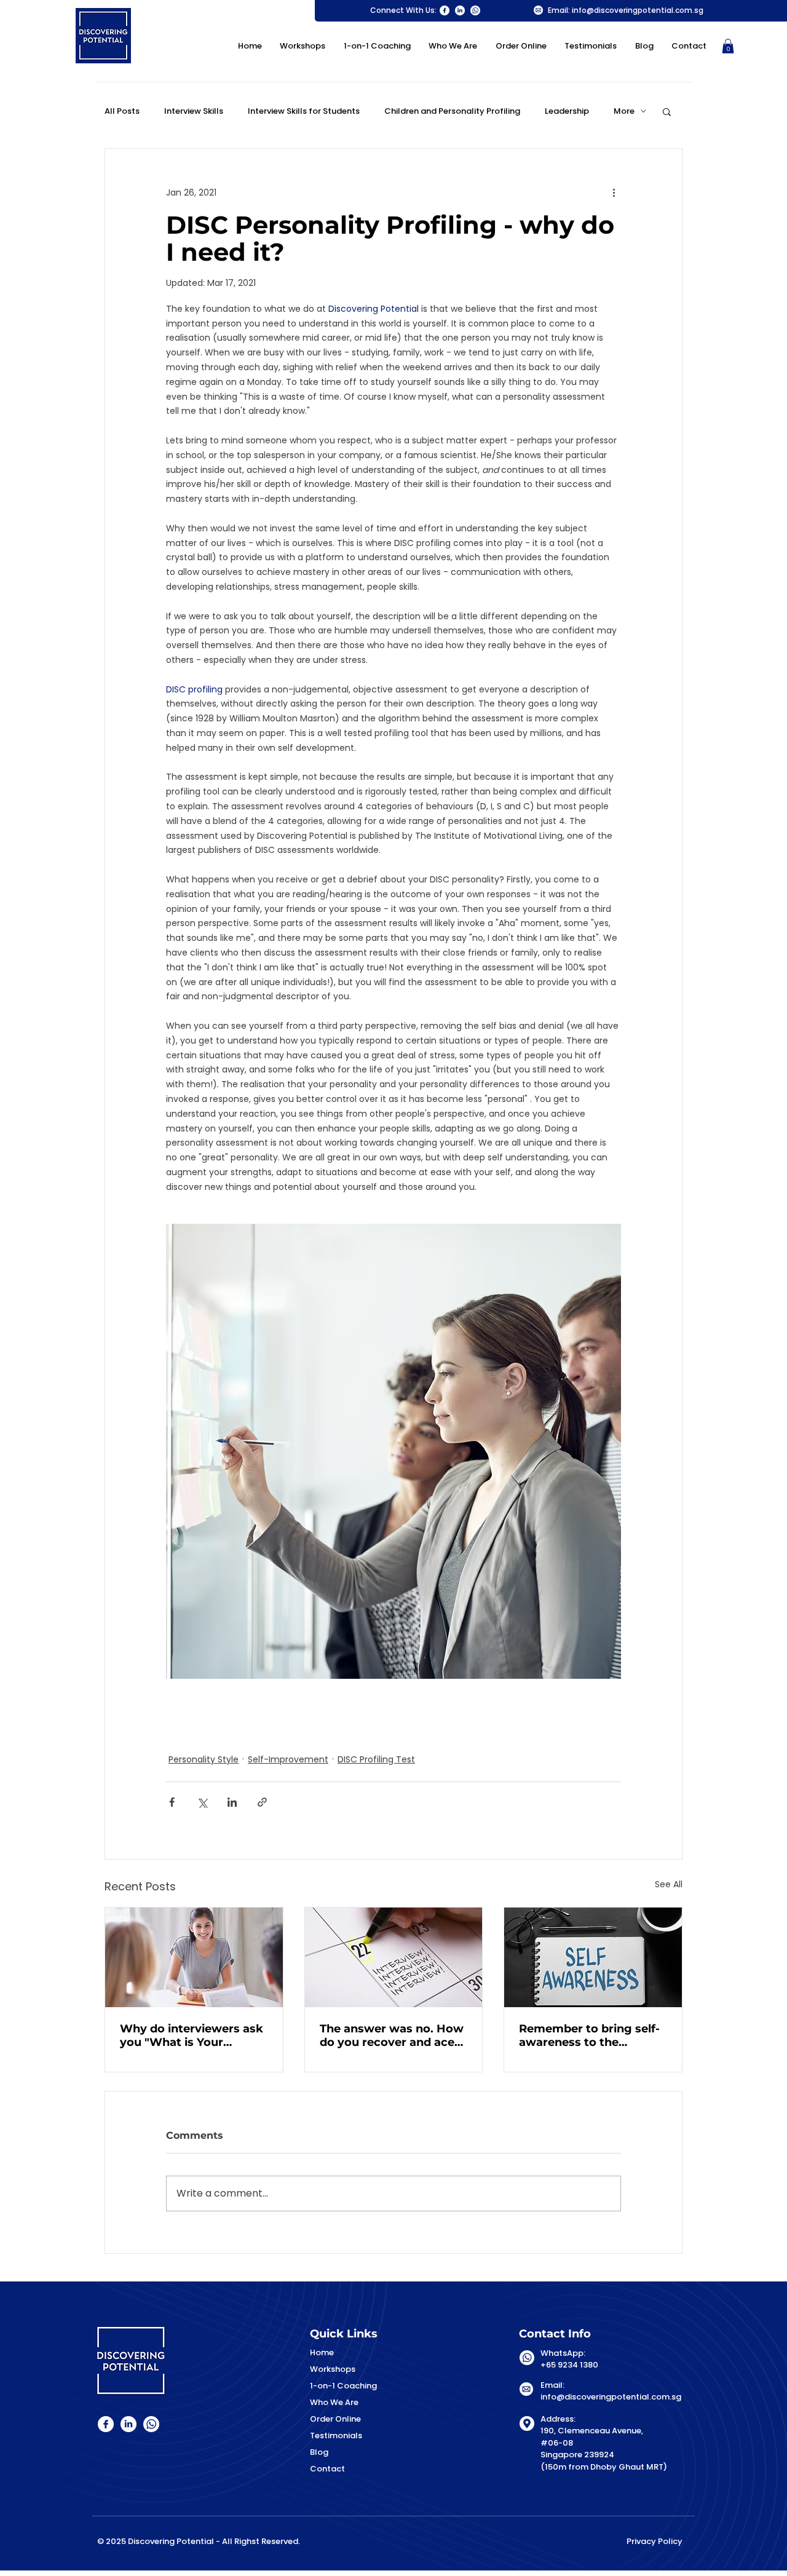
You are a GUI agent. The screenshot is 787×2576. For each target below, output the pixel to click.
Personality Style (204, 1759)
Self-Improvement (288, 1759)
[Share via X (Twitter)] (202, 1802)
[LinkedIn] (460, 10)
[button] (728, 46)
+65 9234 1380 (569, 2365)
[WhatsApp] (475, 10)
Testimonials (336, 2435)
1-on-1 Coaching (343, 2386)
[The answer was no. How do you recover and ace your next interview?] (394, 1957)
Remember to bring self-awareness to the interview (589, 2035)
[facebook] (445, 10)
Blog (319, 2452)
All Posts (122, 111)
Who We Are (334, 2402)
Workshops (333, 2369)
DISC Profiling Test (376, 1759)
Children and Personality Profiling (452, 111)
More (624, 111)
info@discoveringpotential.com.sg (638, 10)
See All (669, 1884)
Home (322, 2352)
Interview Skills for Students (304, 111)
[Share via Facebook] (172, 1802)
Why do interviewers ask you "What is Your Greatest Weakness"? (192, 2035)
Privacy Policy (655, 2541)
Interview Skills (194, 111)
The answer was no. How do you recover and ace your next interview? (392, 2035)
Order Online (335, 2419)
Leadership (567, 111)
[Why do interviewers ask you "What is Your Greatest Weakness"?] (194, 1957)
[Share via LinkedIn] (232, 1802)
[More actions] (614, 193)
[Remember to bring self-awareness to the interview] (593, 1957)
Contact (327, 2469)
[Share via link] (262, 1802)
